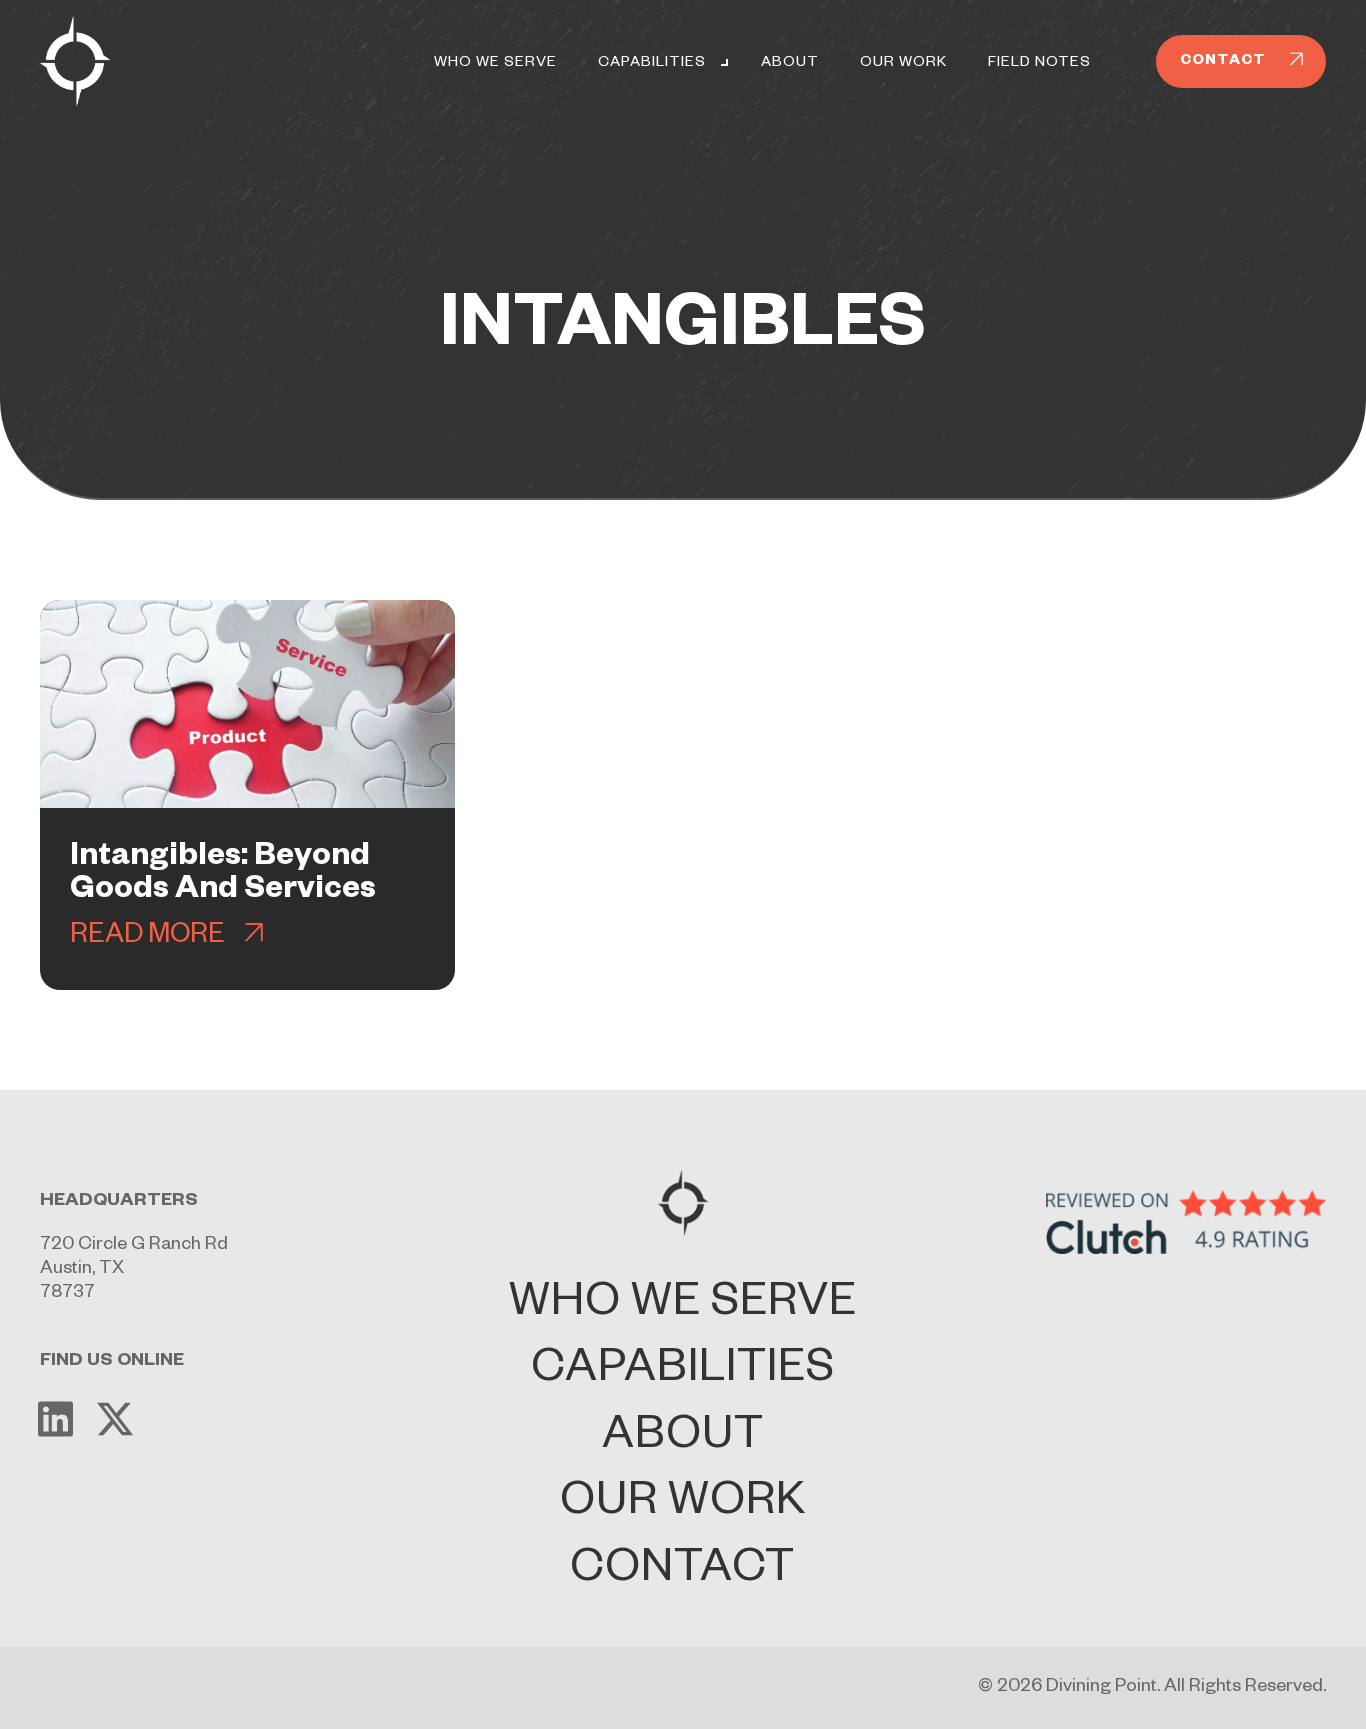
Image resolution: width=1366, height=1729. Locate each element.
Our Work (903, 64)
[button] (723, 64)
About (790, 64)
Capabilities (652, 64)
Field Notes (1039, 64)
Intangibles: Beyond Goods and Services (223, 876)
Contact (682, 1574)
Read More (147, 938)
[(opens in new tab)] (1186, 1223)
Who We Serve (495, 64)
